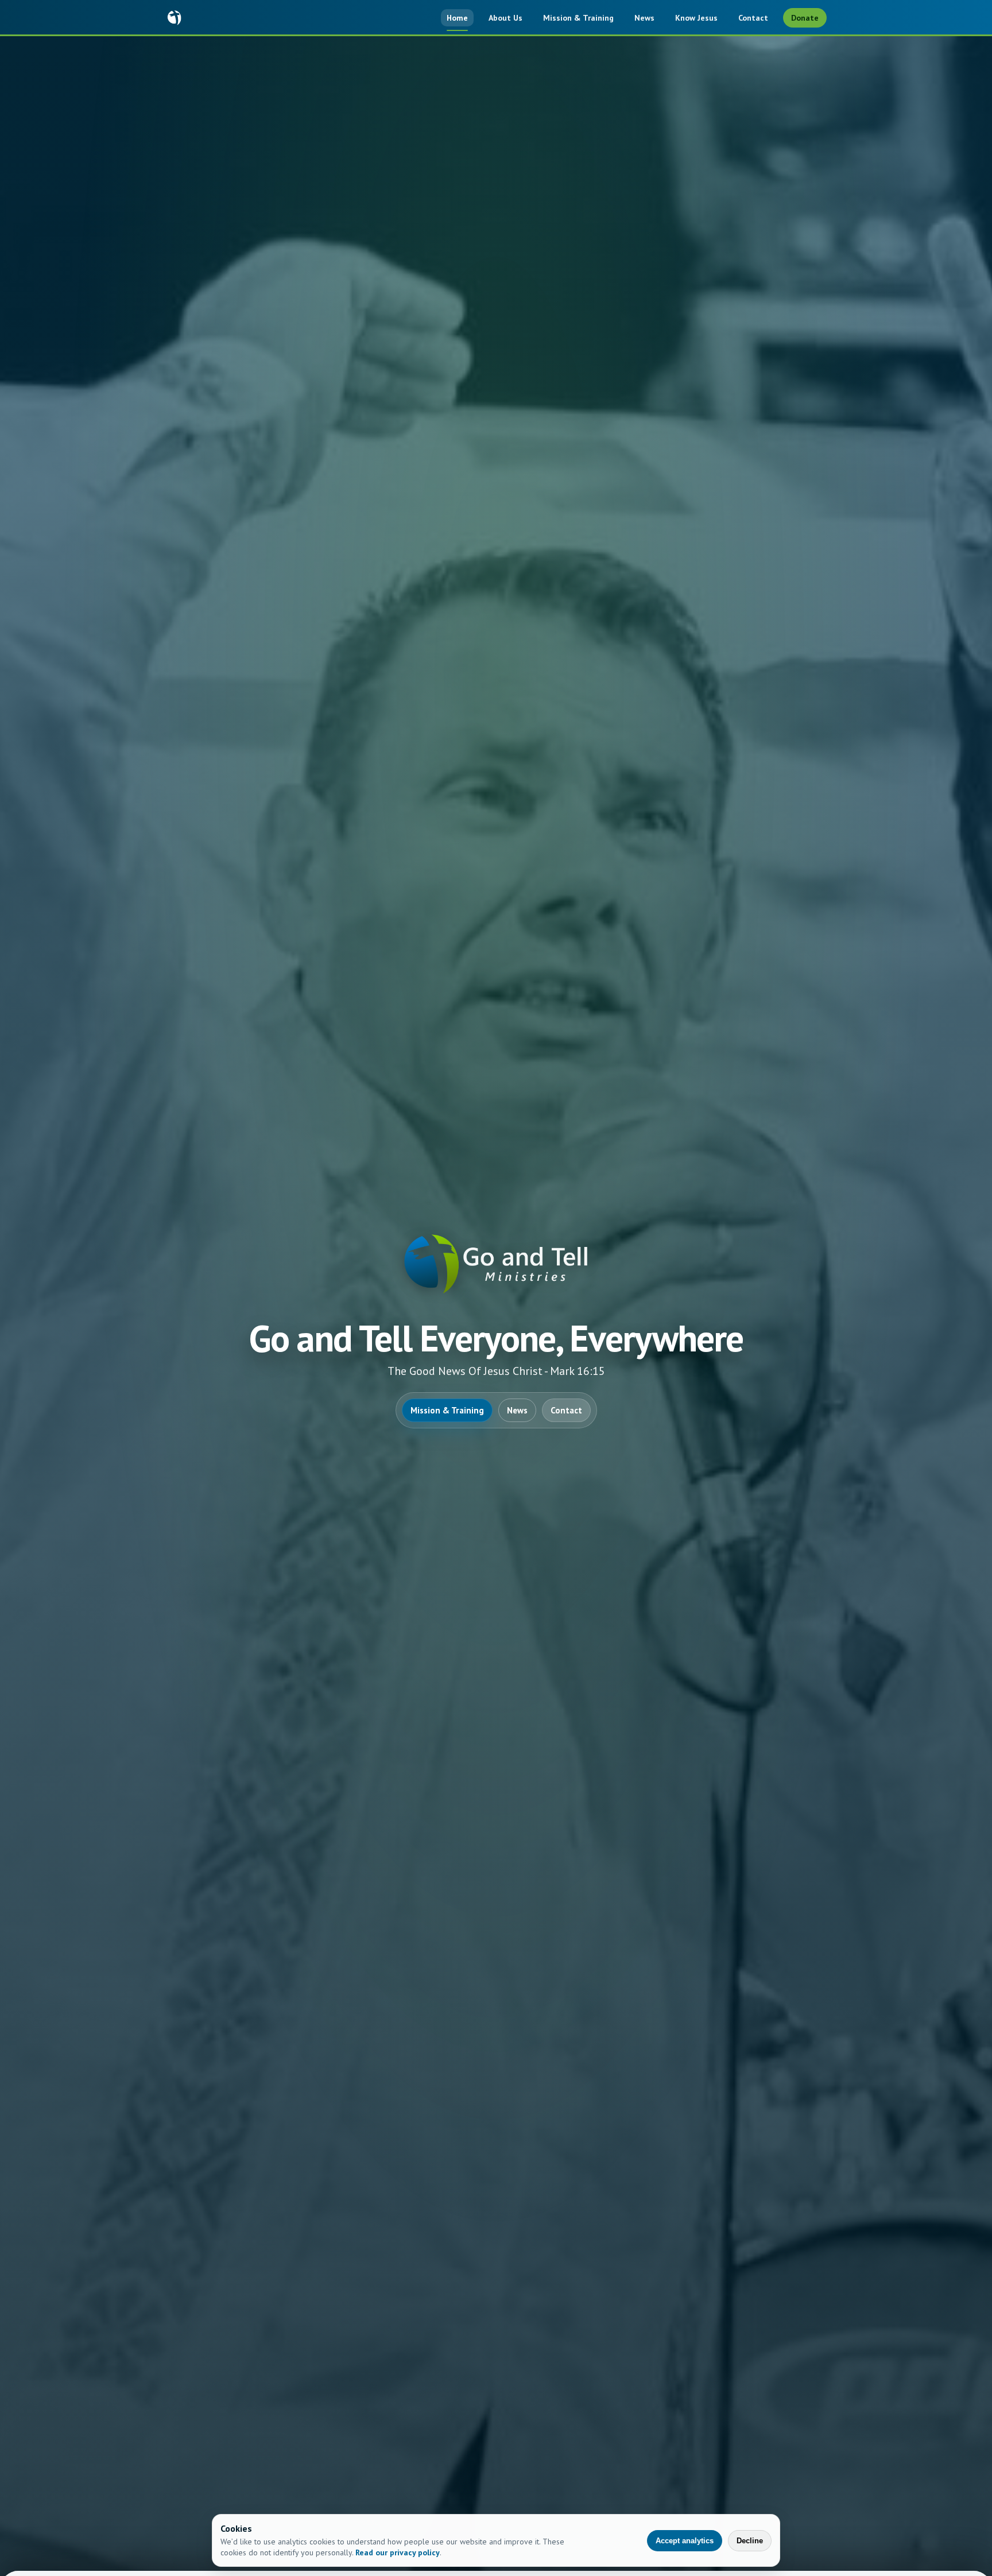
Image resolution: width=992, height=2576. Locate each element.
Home (457, 18)
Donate (805, 18)
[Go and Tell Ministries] (175, 18)
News (644, 18)
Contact (753, 18)
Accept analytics (685, 2541)
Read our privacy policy (398, 2552)
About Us (505, 18)
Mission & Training (578, 18)
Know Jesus (696, 18)
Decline (750, 2541)
